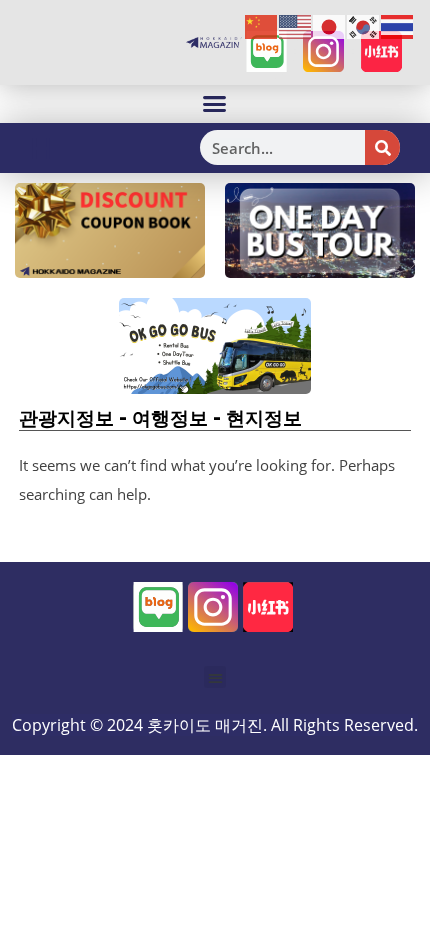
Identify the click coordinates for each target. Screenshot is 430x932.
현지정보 (264, 418)
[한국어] (364, 26)
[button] (215, 104)
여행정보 (170, 418)
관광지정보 (66, 418)
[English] (296, 26)
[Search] (382, 147)
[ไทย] (398, 26)
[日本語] (330, 26)
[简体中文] (262, 26)
